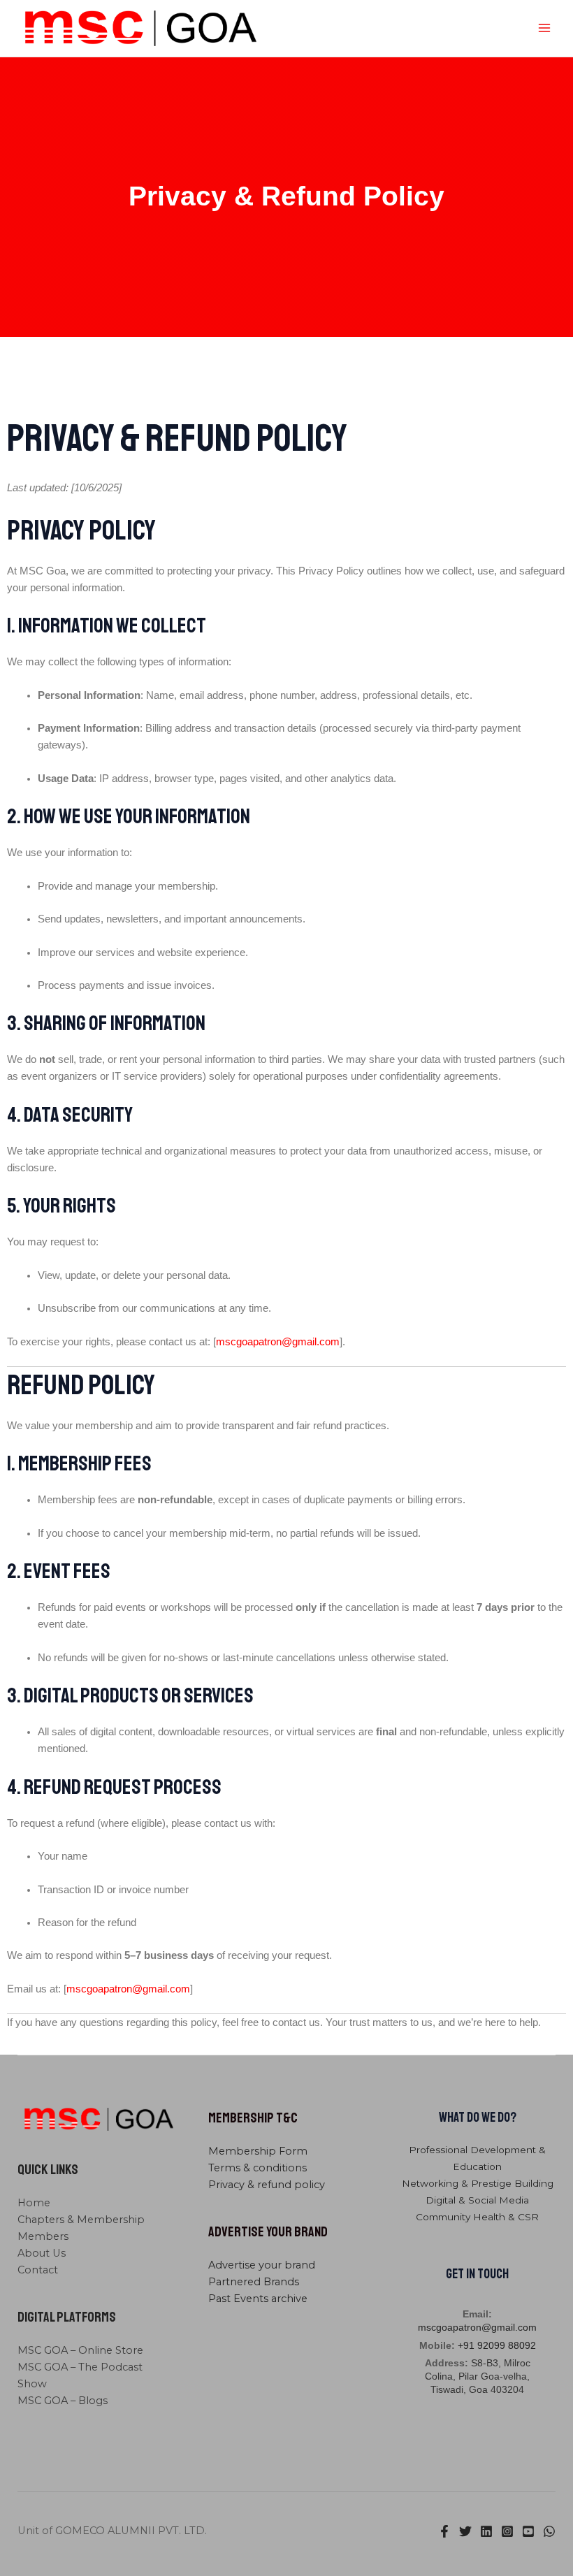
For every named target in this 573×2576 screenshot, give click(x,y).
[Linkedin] (486, 2531)
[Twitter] (465, 2531)
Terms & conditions (258, 2168)
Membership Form (258, 2151)
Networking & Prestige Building (478, 2183)
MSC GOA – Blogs (63, 2401)
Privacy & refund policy (267, 2185)
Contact (38, 2270)
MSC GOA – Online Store (80, 2350)
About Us (42, 2253)
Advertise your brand (262, 2265)
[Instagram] (507, 2531)
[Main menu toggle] (544, 28)
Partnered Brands (254, 2282)
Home (34, 2203)
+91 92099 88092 (497, 2346)
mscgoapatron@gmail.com (477, 2328)
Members (43, 2236)
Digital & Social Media (477, 2200)
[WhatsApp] (549, 2531)
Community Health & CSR (477, 2217)
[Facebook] (444, 2531)
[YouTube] (528, 2531)
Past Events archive (258, 2299)
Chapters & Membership (81, 2220)
